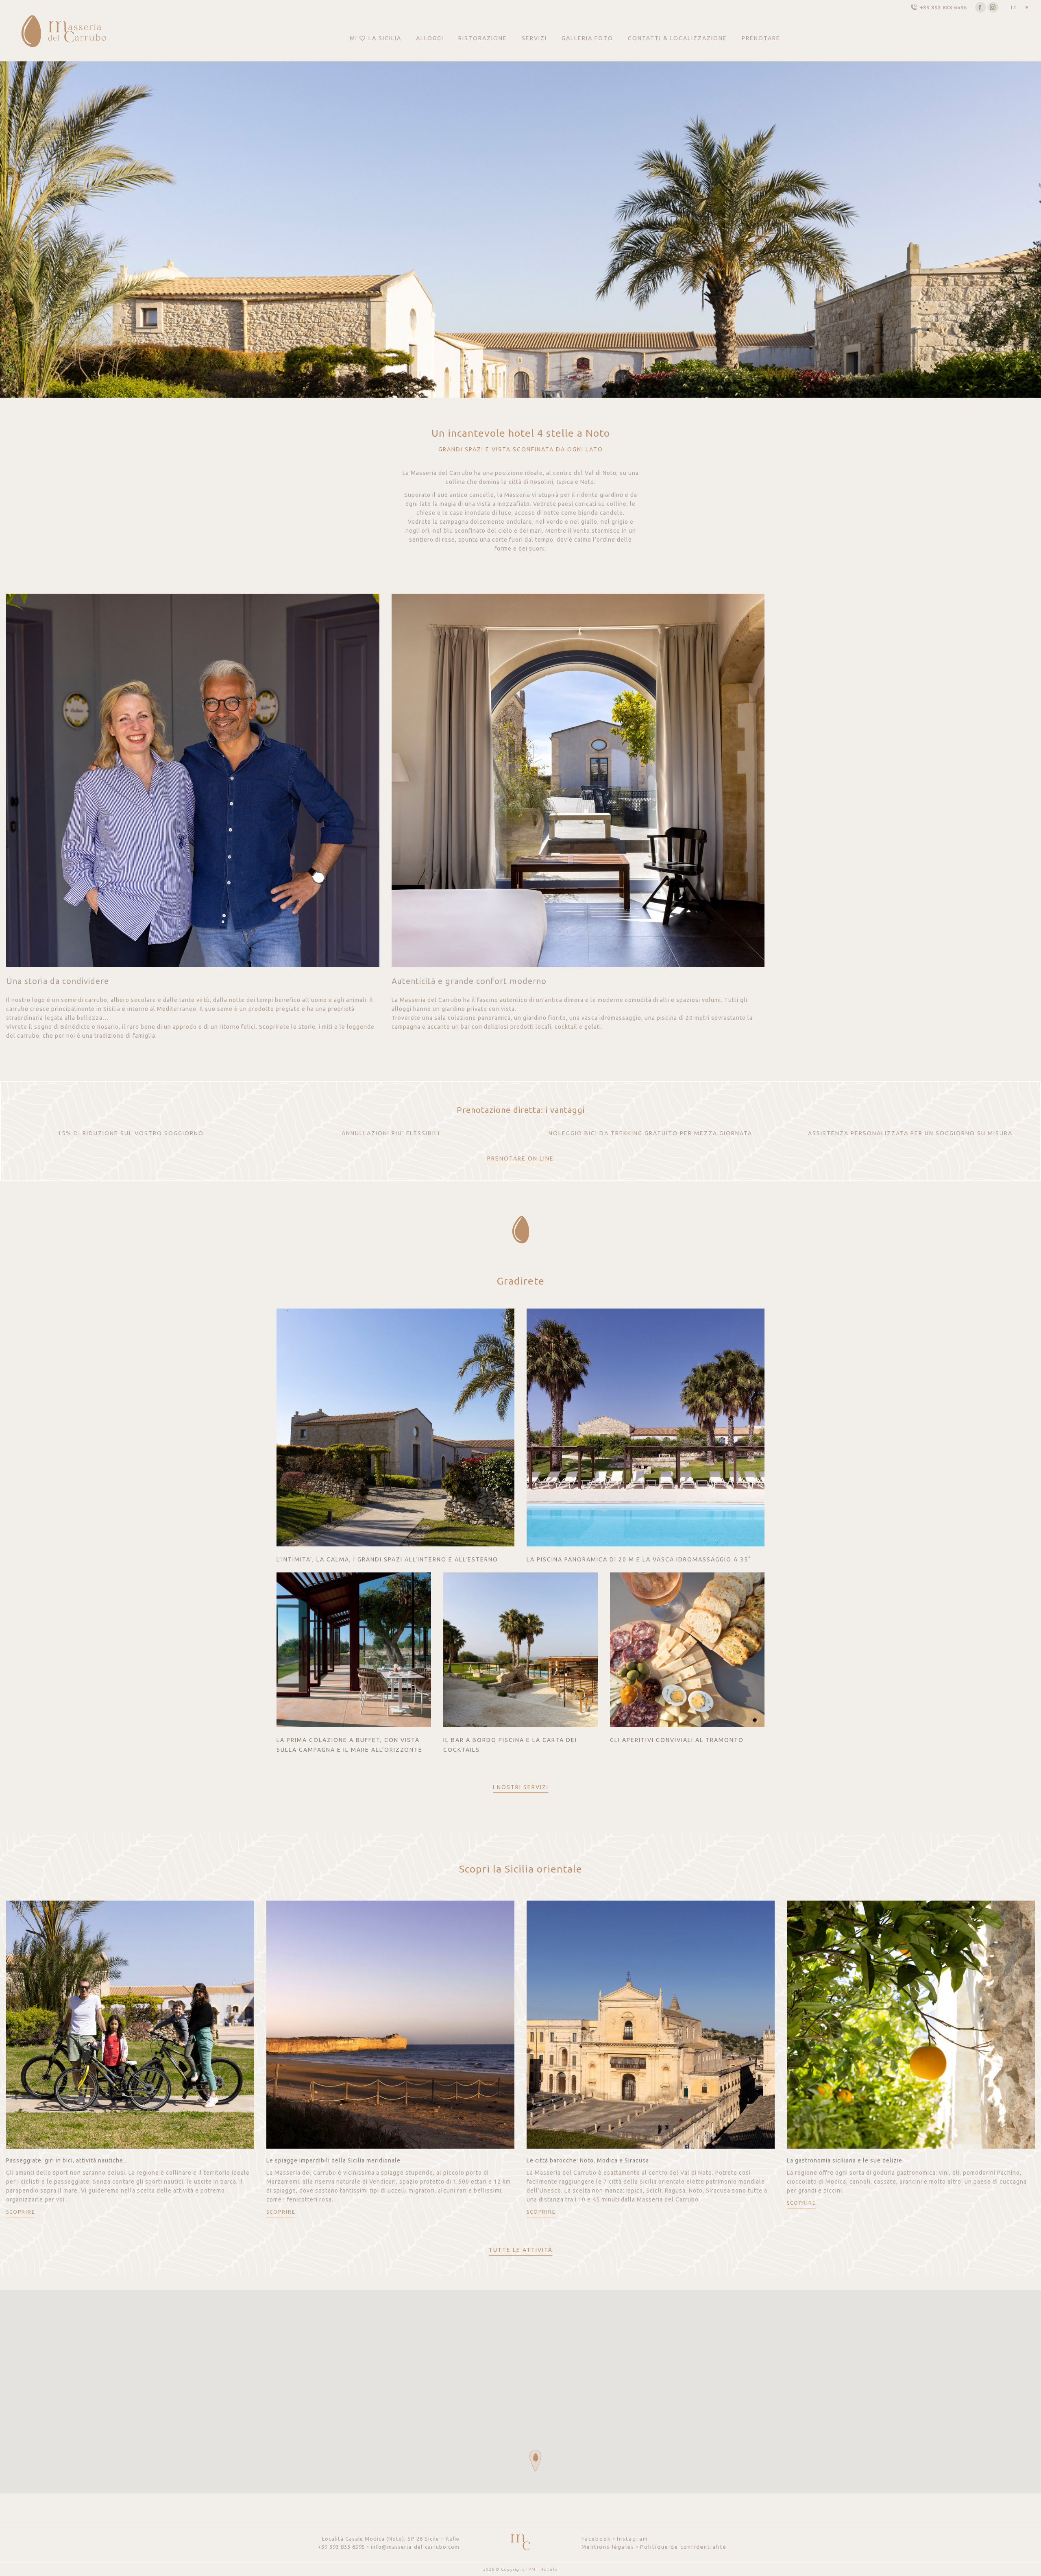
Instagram (633, 2539)
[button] (535, 2461)
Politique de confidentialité (683, 2547)
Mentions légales (608, 2547)
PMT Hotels (543, 2569)
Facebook (596, 2539)
